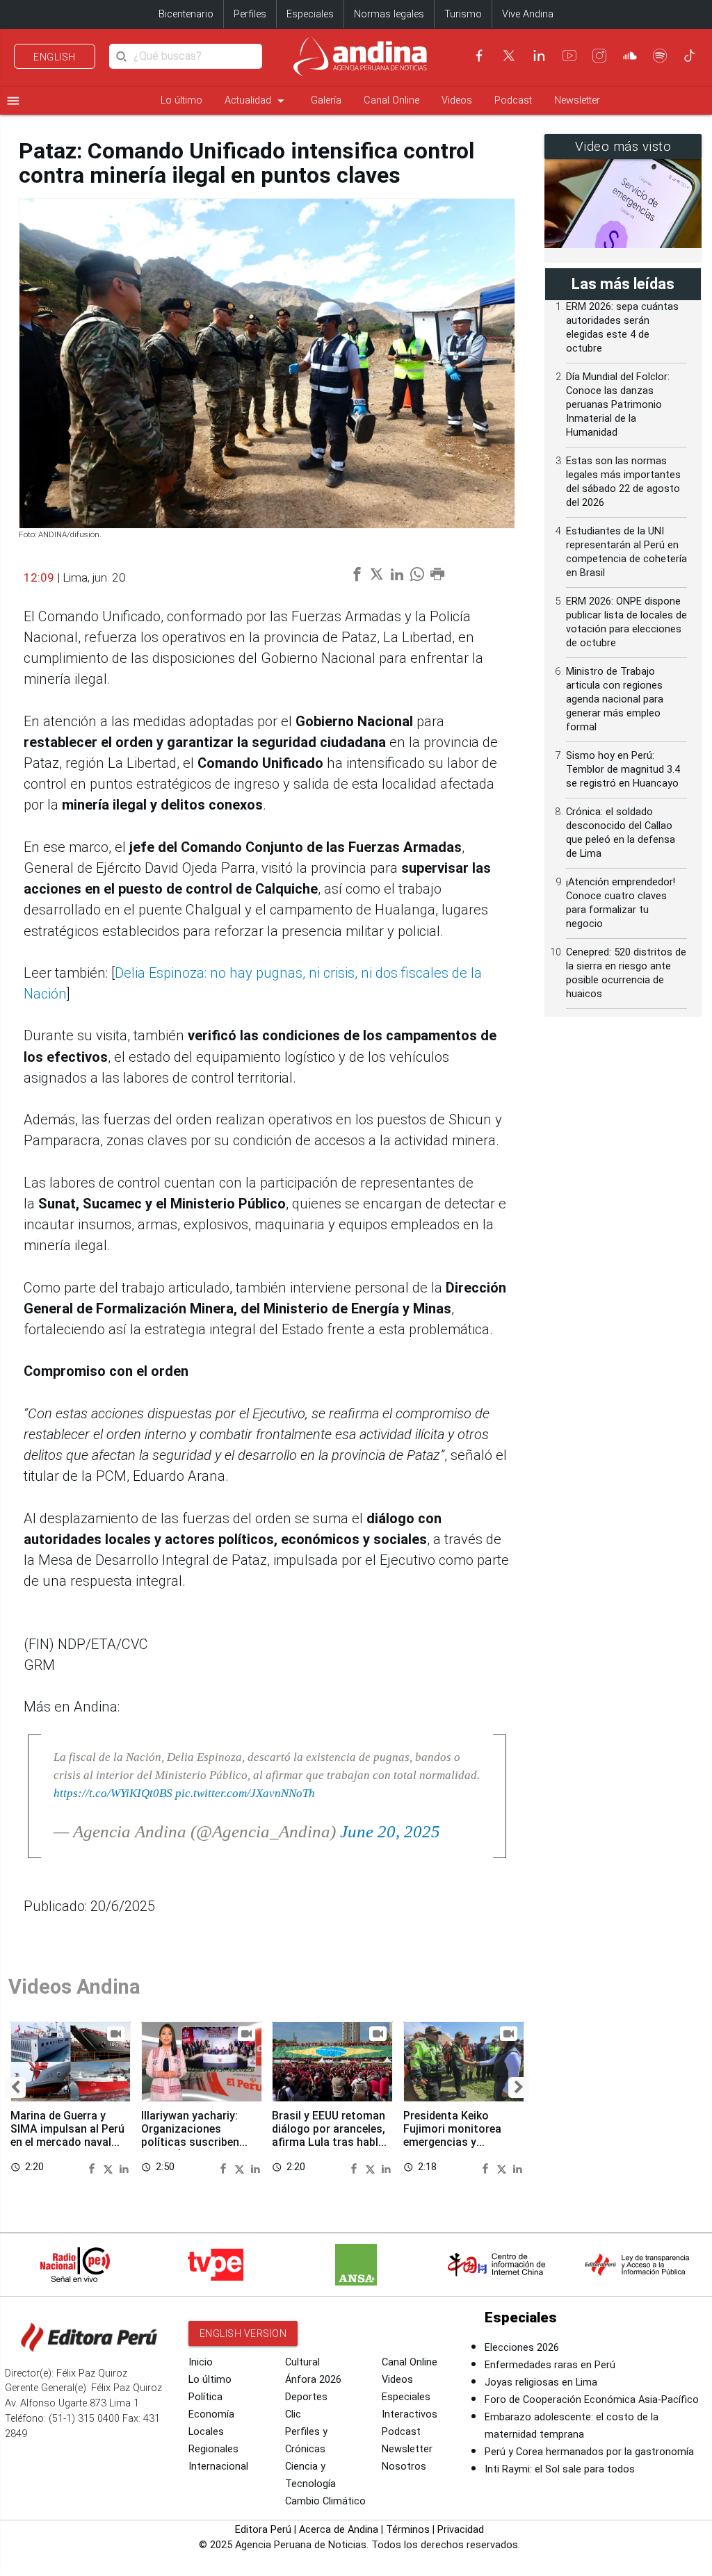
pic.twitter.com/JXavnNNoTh (245, 1793)
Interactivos (410, 2414)
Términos (408, 2530)
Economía (211, 2414)
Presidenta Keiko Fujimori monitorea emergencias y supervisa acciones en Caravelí (460, 2142)
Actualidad (257, 101)
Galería (326, 100)
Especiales (310, 14)
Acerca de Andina (339, 2530)
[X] (509, 56)
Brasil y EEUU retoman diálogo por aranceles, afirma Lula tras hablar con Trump (330, 2135)
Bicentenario (186, 14)
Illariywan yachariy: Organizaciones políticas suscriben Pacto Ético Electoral (196, 2135)
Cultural (302, 2362)
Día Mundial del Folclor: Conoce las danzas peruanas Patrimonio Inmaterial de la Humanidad (618, 405)
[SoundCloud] (630, 56)
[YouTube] (569, 56)
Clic (293, 2414)
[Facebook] (479, 56)
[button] (15, 2087)
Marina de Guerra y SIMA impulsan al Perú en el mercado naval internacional (67, 2135)
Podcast (513, 100)
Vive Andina (528, 14)
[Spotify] (660, 56)
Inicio (201, 2362)
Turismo (463, 14)
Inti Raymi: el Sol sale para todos (560, 2469)
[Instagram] (599, 56)
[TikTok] (690, 56)
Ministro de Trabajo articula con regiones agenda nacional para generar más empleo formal (615, 699)
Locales (206, 2432)
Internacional (218, 2467)
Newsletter (577, 100)
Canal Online (391, 100)
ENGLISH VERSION (243, 2333)
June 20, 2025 (390, 1831)
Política (205, 2397)
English (55, 57)
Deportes (306, 2397)
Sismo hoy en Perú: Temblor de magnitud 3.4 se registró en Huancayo (623, 770)
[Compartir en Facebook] (94, 2167)
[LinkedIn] (539, 56)
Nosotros (404, 2467)
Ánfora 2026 (313, 2380)
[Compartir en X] (110, 2167)
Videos (457, 100)
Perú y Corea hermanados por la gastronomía (589, 2452)
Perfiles (250, 14)
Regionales (213, 2449)
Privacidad (461, 2530)
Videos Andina (74, 1987)
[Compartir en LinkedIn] (124, 2167)
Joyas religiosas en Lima (541, 2382)
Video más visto (623, 147)
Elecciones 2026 (522, 2348)
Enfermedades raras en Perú (550, 2365)
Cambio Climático (325, 2501)
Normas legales (389, 14)
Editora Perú (263, 2530)
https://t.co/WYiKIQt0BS (113, 1793)
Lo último (181, 100)
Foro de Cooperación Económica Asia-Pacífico (592, 2400)
